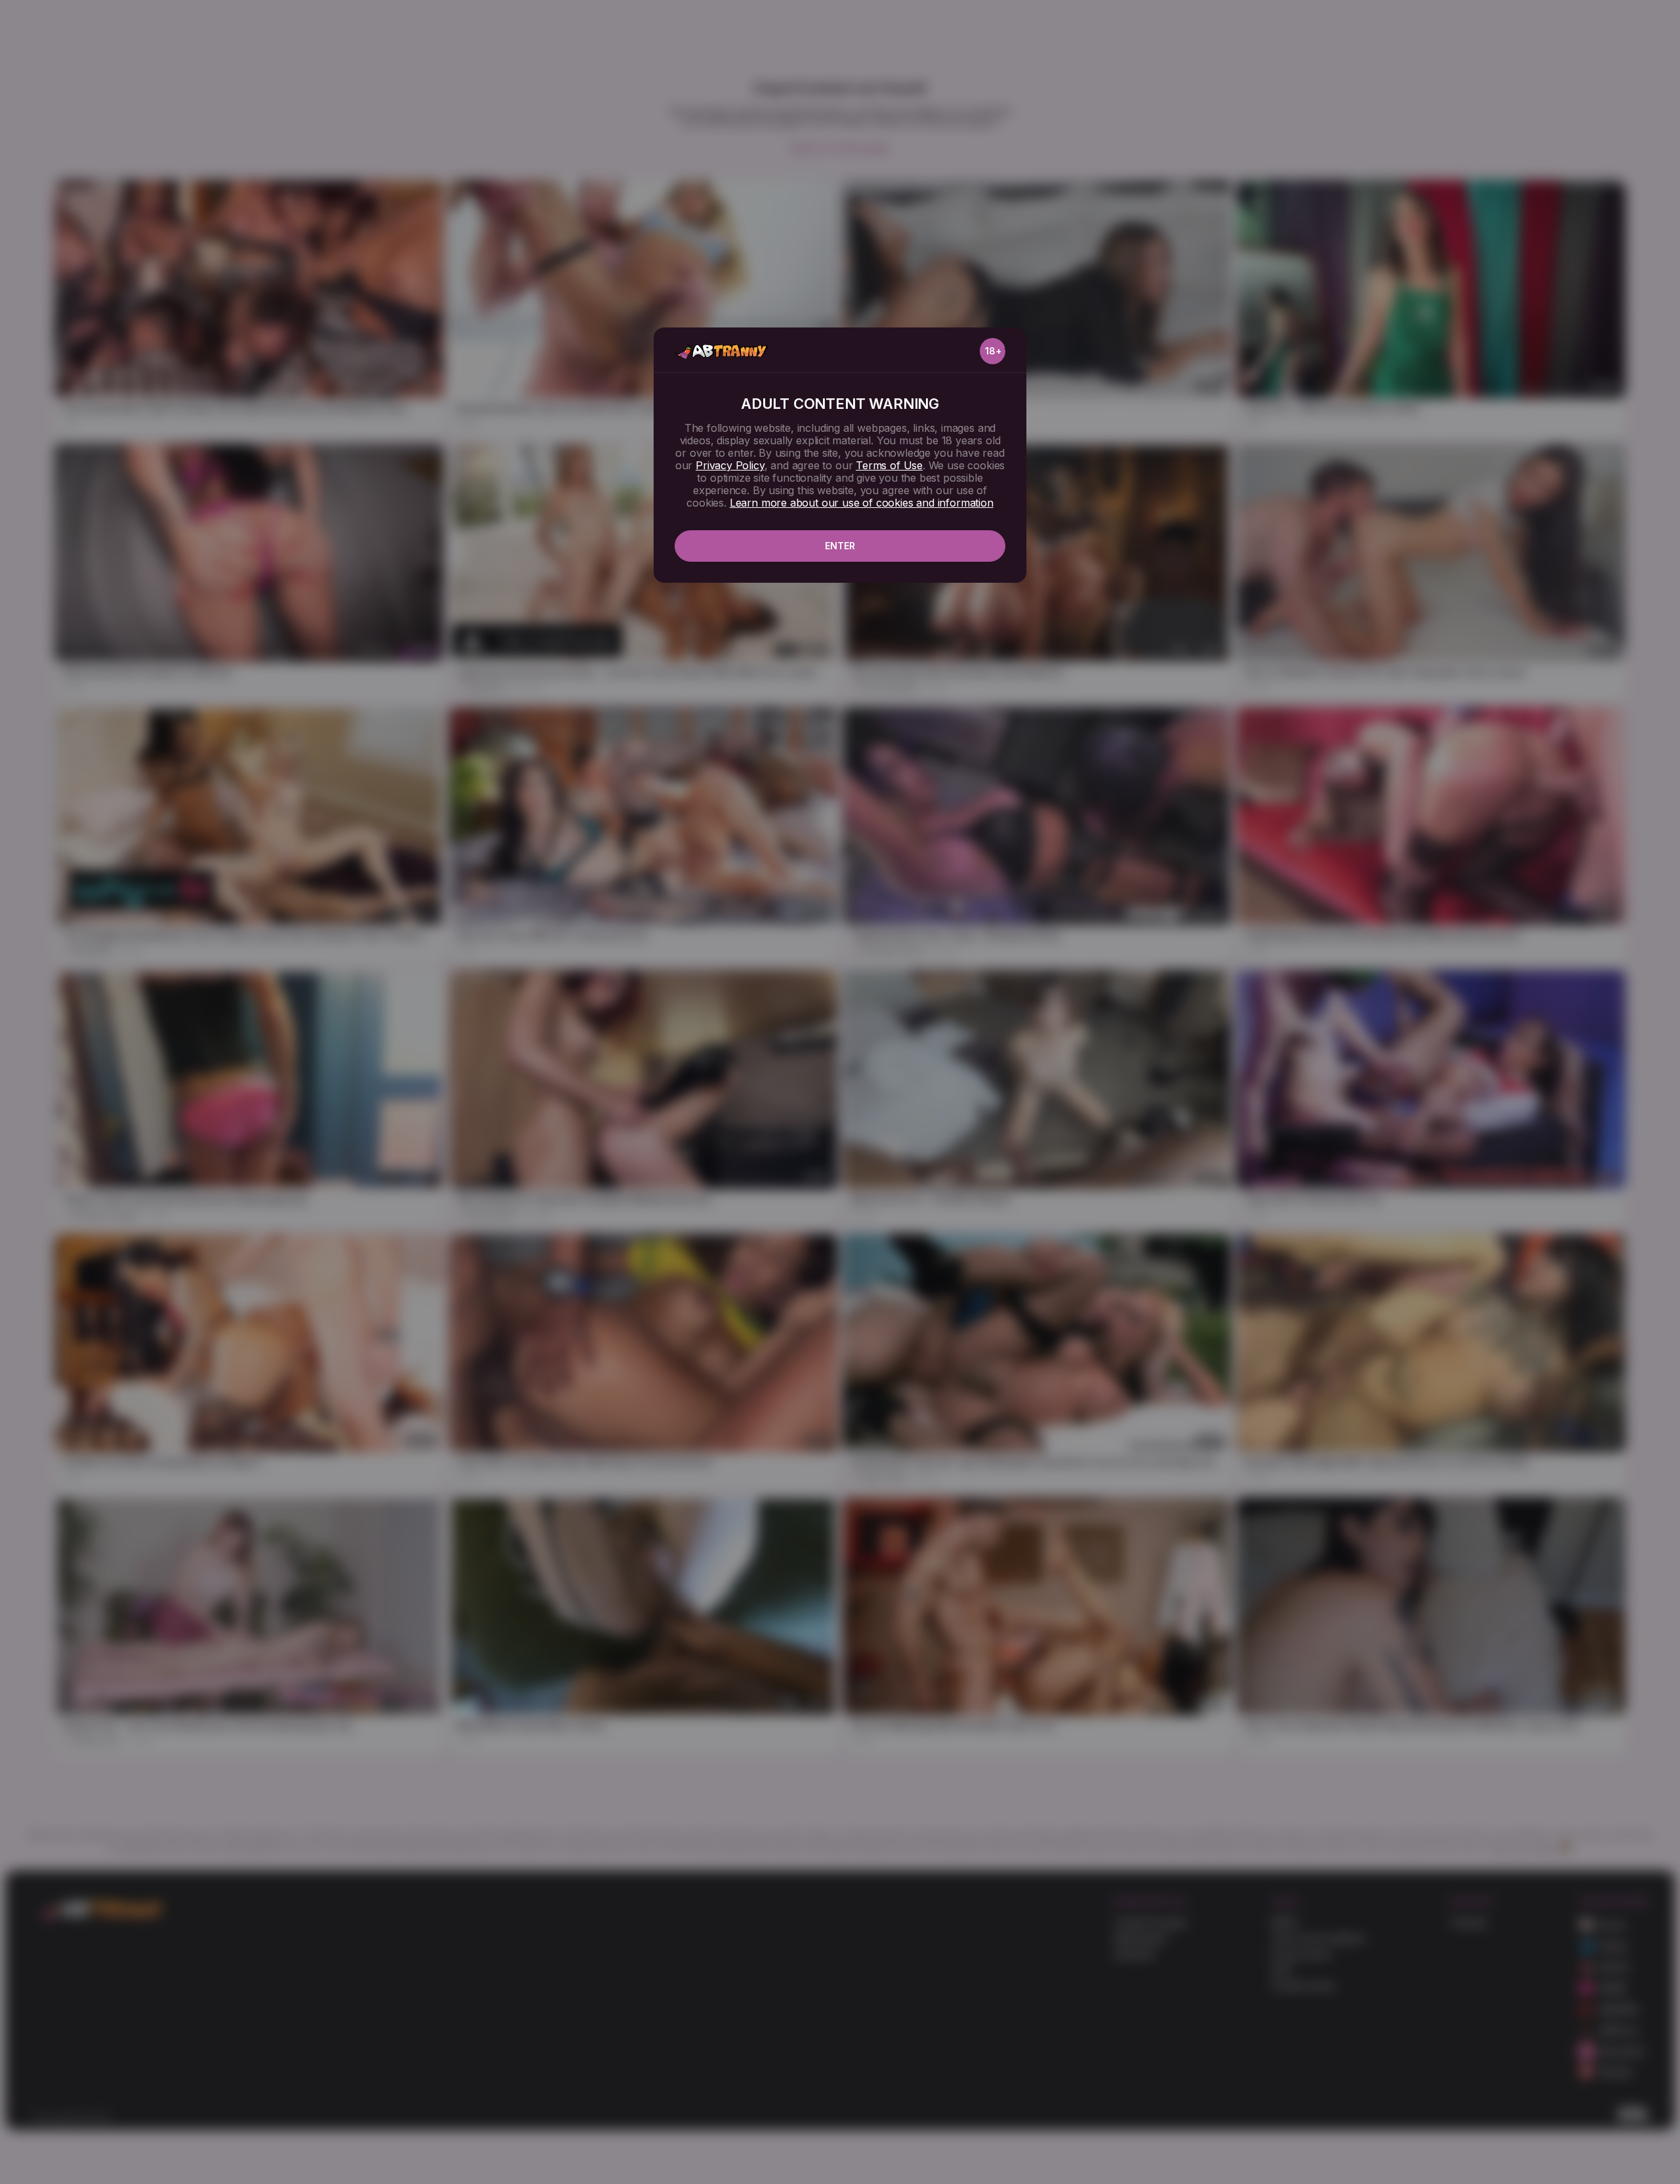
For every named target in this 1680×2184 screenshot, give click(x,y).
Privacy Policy (730, 465)
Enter (840, 546)
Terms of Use (889, 465)
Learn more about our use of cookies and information (862, 503)
